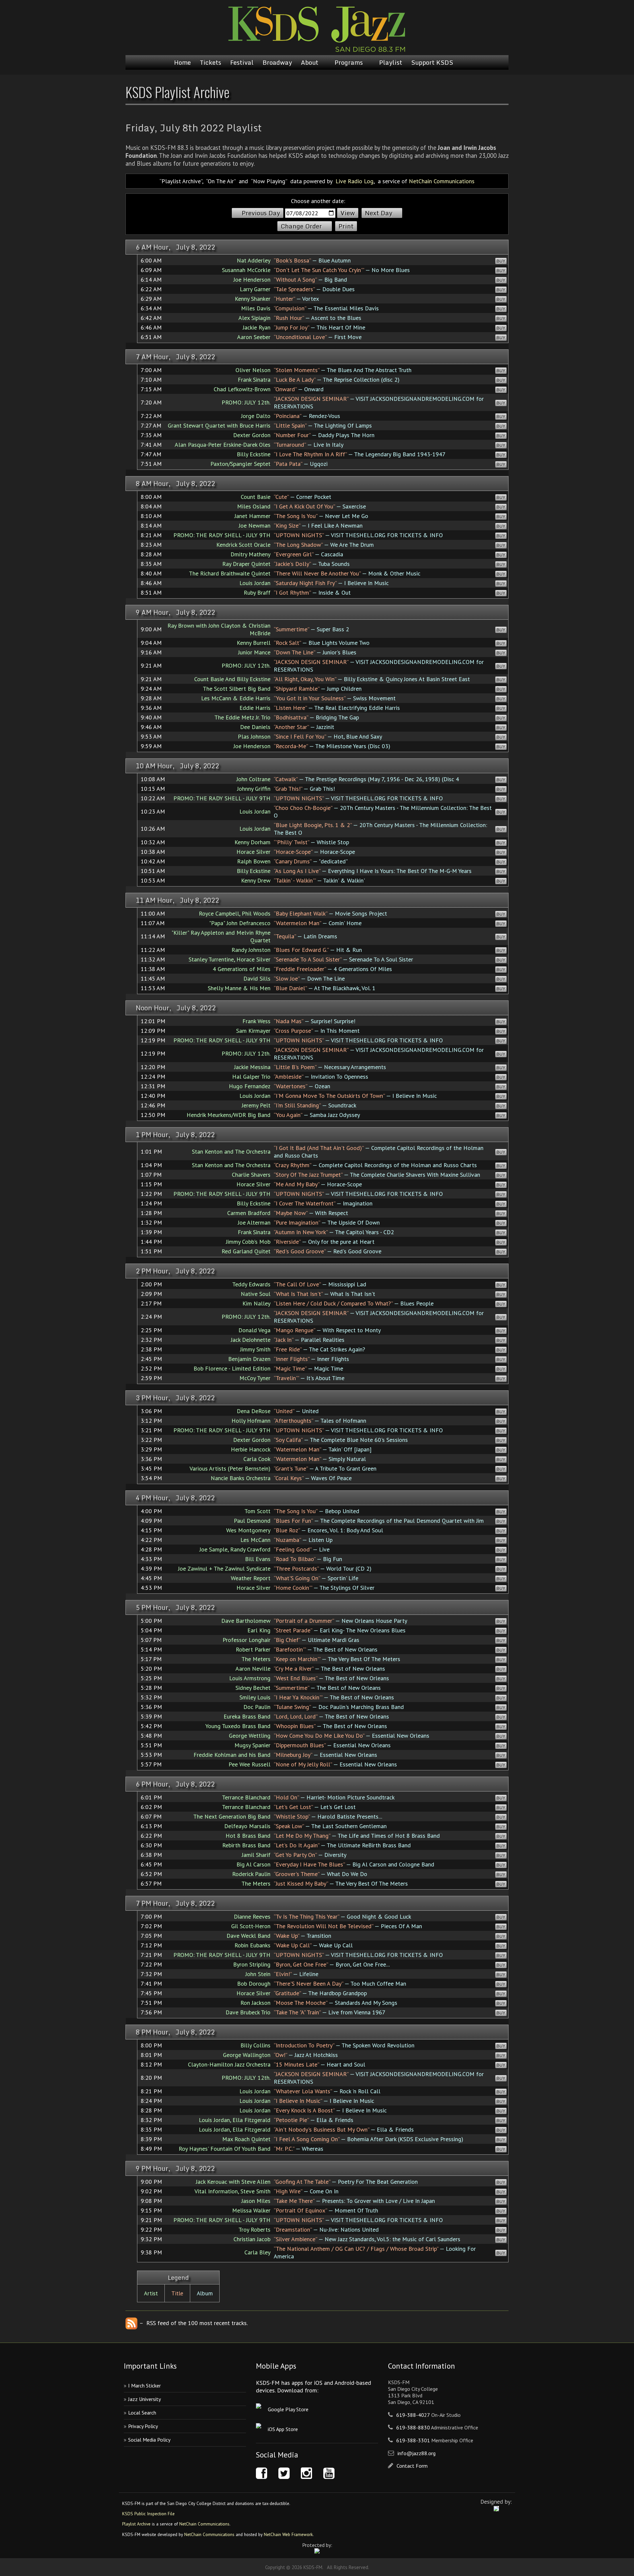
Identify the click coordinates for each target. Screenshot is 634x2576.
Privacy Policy (143, 2426)
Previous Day (261, 213)
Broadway (277, 62)
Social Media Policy (149, 2440)
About (310, 62)
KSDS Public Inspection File (148, 2514)
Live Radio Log (354, 181)
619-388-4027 (413, 2415)
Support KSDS (432, 62)
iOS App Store (283, 2429)
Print (346, 226)
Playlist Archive (136, 2524)
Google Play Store (288, 2409)
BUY (501, 261)
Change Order (301, 226)
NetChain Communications (442, 181)
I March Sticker (144, 2385)
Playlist (391, 62)
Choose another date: (318, 201)
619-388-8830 (413, 2427)
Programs (349, 62)
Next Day (379, 213)
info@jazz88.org (417, 2453)
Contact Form (412, 2466)
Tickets (211, 62)
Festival (242, 62)
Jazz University (144, 2399)
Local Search (142, 2413)
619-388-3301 (413, 2440)
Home (182, 62)
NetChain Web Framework (288, 2534)
